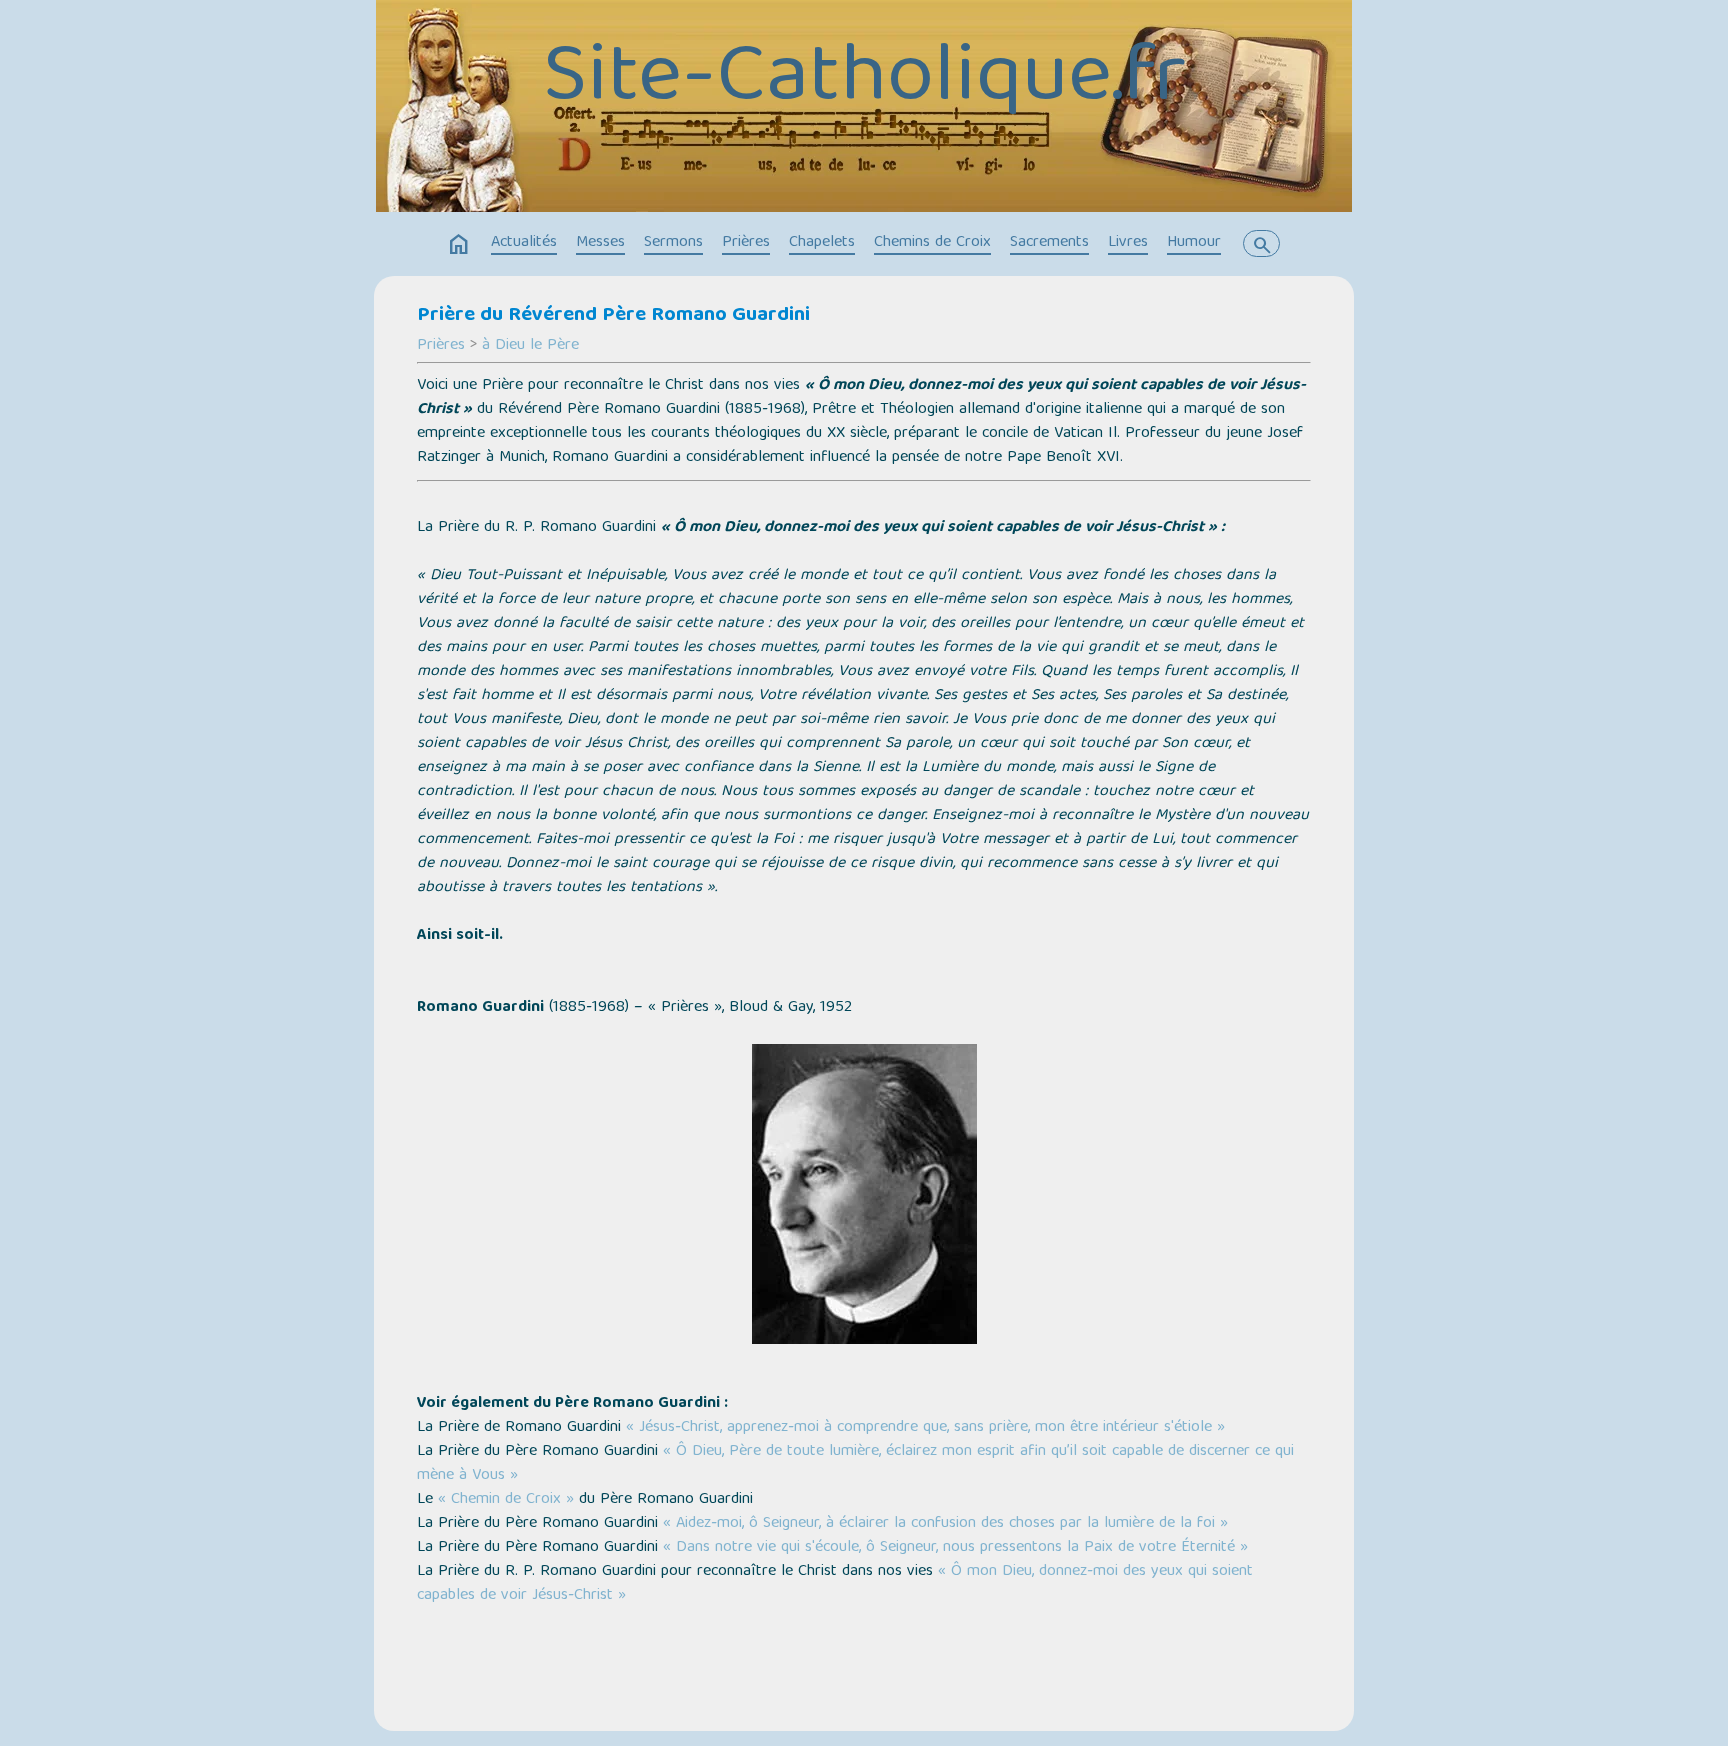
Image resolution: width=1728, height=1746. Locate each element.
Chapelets (822, 243)
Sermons (673, 243)
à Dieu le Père (530, 346)
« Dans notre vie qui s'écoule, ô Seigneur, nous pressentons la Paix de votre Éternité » (955, 1548)
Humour (1194, 243)
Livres (1128, 243)
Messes (600, 243)
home (459, 245)
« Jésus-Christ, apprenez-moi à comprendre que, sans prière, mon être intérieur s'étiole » (925, 1428)
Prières (746, 243)
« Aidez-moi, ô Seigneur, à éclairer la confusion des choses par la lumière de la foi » (945, 1524)
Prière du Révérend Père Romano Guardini (613, 316)
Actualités (524, 243)
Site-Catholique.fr (864, 81)
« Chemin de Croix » (506, 1500)
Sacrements (1049, 243)
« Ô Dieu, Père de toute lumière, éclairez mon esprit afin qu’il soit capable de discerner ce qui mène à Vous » (855, 1464)
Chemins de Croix (932, 243)
